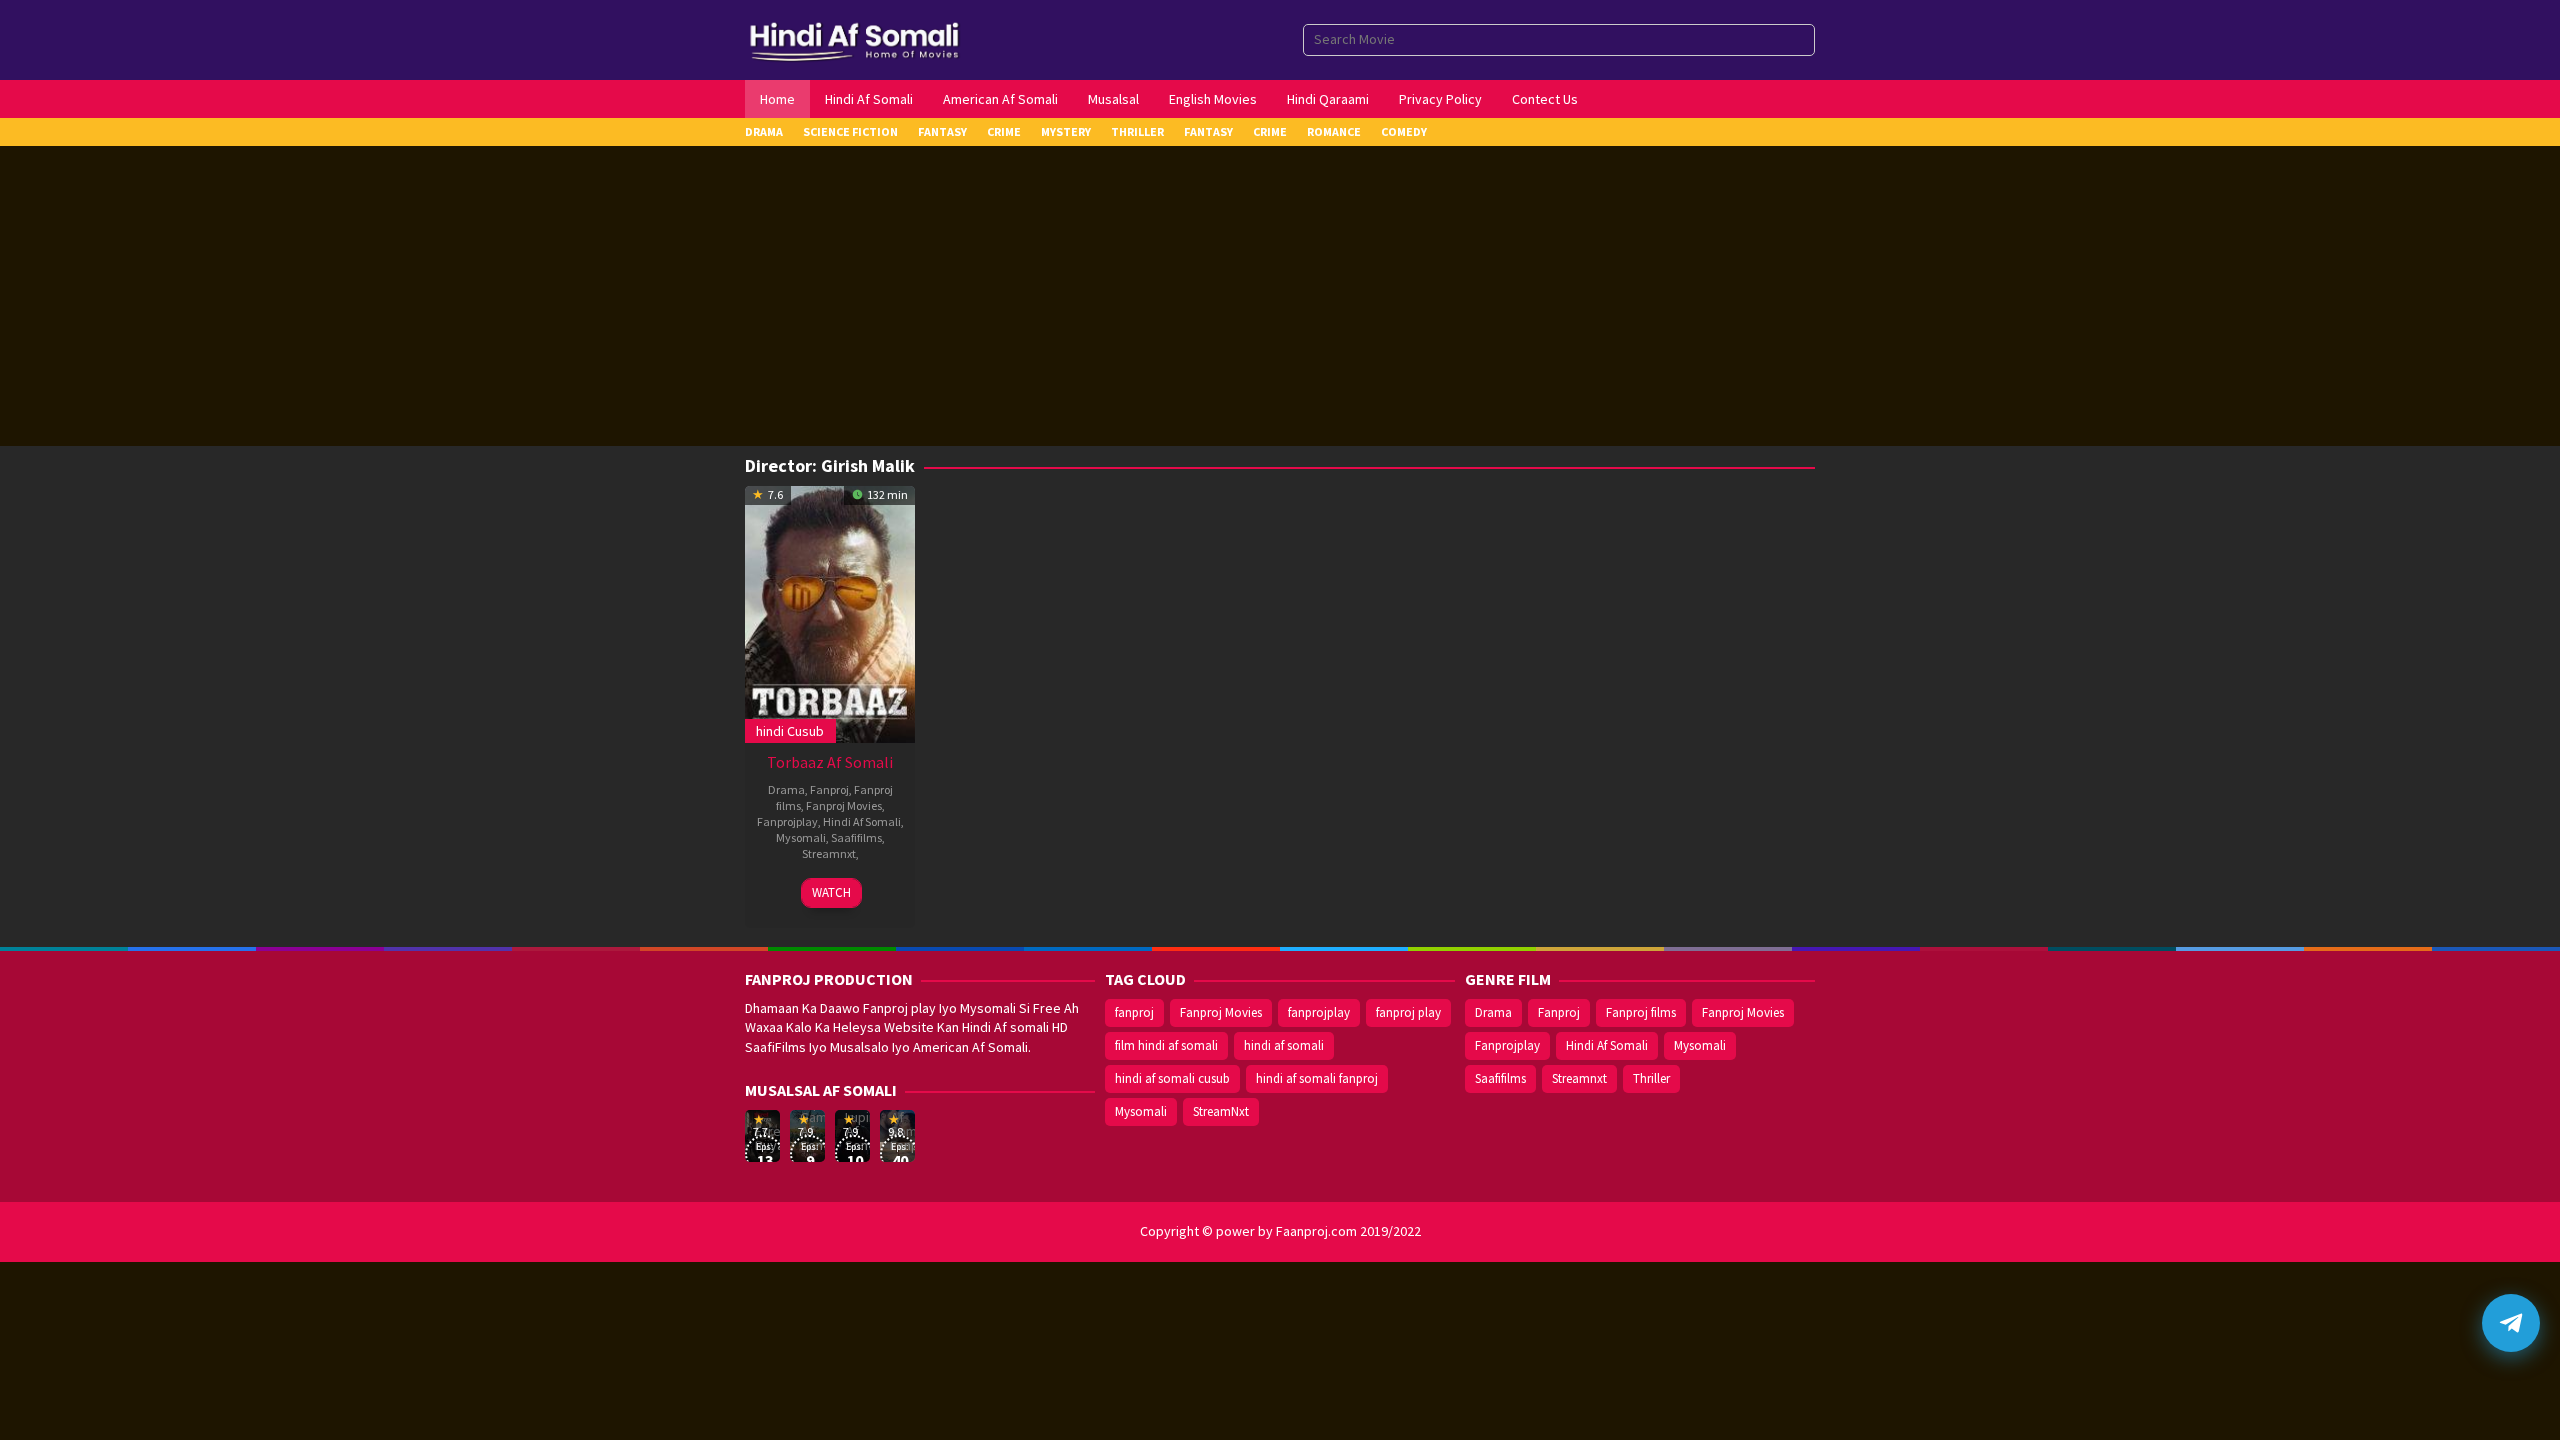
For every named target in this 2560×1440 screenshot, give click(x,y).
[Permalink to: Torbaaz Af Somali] (830, 612)
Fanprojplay (787, 821)
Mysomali (801, 837)
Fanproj (829, 789)
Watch (831, 892)
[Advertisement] (1280, 296)
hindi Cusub (790, 731)
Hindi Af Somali (862, 821)
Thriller (1651, 1078)
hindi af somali (1284, 1045)
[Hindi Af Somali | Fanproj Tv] (854, 38)
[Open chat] (2511, 1323)
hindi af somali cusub (1172, 1078)
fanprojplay (1319, 1012)
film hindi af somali (1166, 1045)
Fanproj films (1641, 1012)
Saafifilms (856, 837)
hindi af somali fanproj (1317, 1078)
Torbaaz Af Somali (830, 762)
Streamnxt (829, 853)
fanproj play (1408, 1012)
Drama (786, 789)
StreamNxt (1221, 1111)
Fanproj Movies (844, 805)
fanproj (1134, 1012)
